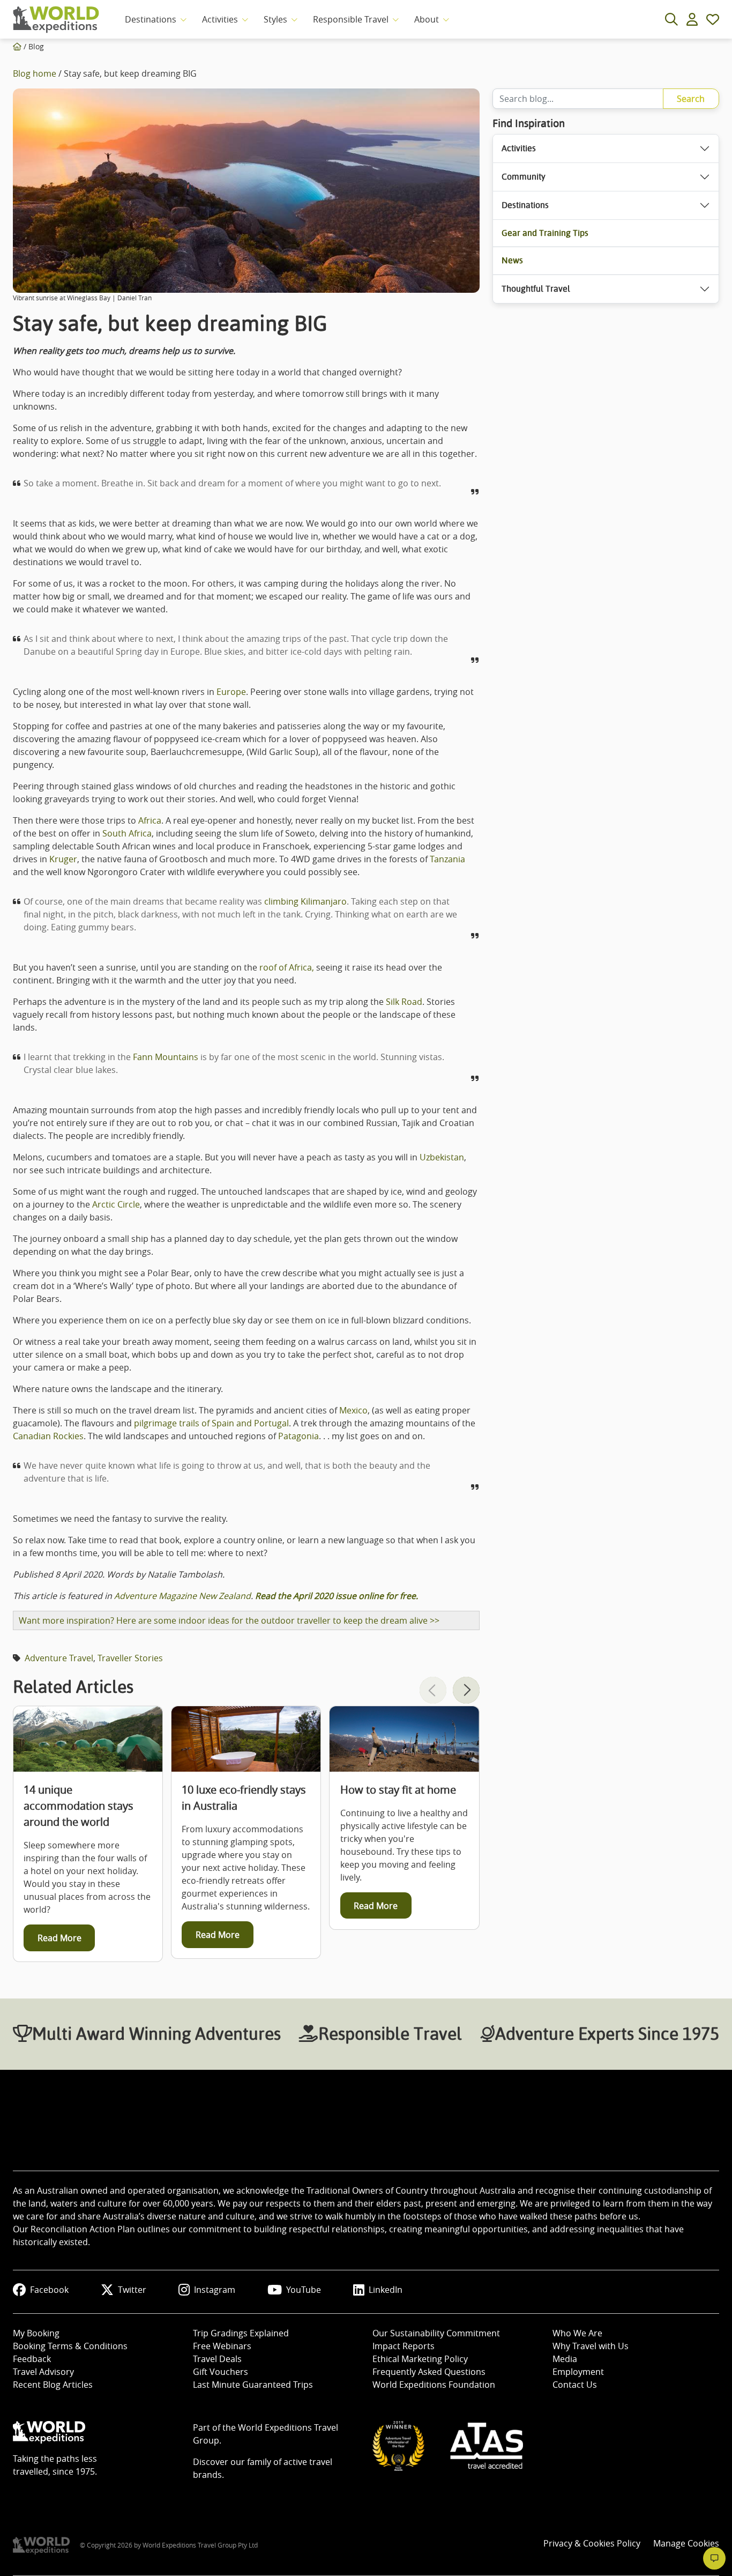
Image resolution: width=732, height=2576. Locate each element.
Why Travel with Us (591, 2346)
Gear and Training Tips (545, 233)
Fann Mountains (166, 1057)
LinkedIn (386, 2290)
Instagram (215, 2290)
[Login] (692, 19)
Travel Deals (217, 2359)
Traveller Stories (130, 1658)
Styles (275, 19)
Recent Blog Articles (53, 2385)
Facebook (49, 2290)
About (427, 19)
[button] (466, 1690)
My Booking (36, 2333)
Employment (578, 2372)
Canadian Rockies (48, 1436)
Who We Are (577, 2333)
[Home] (17, 46)
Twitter (132, 2290)
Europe (231, 692)
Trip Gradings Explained (241, 2333)
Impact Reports (404, 2346)
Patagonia (298, 1436)
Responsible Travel (351, 19)
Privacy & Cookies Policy (592, 2543)
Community (524, 177)
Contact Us (575, 2385)
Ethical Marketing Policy (420, 2359)
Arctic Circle (116, 1204)
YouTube (304, 2290)
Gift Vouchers (221, 2372)
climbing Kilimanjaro (305, 901)
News (512, 260)
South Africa (127, 833)
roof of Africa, (287, 967)
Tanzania (447, 859)
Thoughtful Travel (536, 289)
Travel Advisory (43, 2372)
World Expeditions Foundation (434, 2385)
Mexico (353, 1410)
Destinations (151, 19)
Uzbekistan (442, 1157)
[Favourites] (713, 19)
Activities (220, 19)
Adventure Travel (59, 1658)
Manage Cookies (686, 2543)
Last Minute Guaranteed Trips (253, 2385)
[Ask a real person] (714, 2558)
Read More (59, 1938)
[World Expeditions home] (56, 20)
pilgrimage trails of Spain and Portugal (211, 1423)
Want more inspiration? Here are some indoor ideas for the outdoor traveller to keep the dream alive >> (229, 1620)
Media (565, 2359)
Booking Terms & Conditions (70, 2346)
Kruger (63, 859)
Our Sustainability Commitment (436, 2333)
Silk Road (404, 1002)
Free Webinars (222, 2346)
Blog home (35, 73)
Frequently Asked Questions (429, 2372)
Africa (150, 820)
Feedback (32, 2359)
